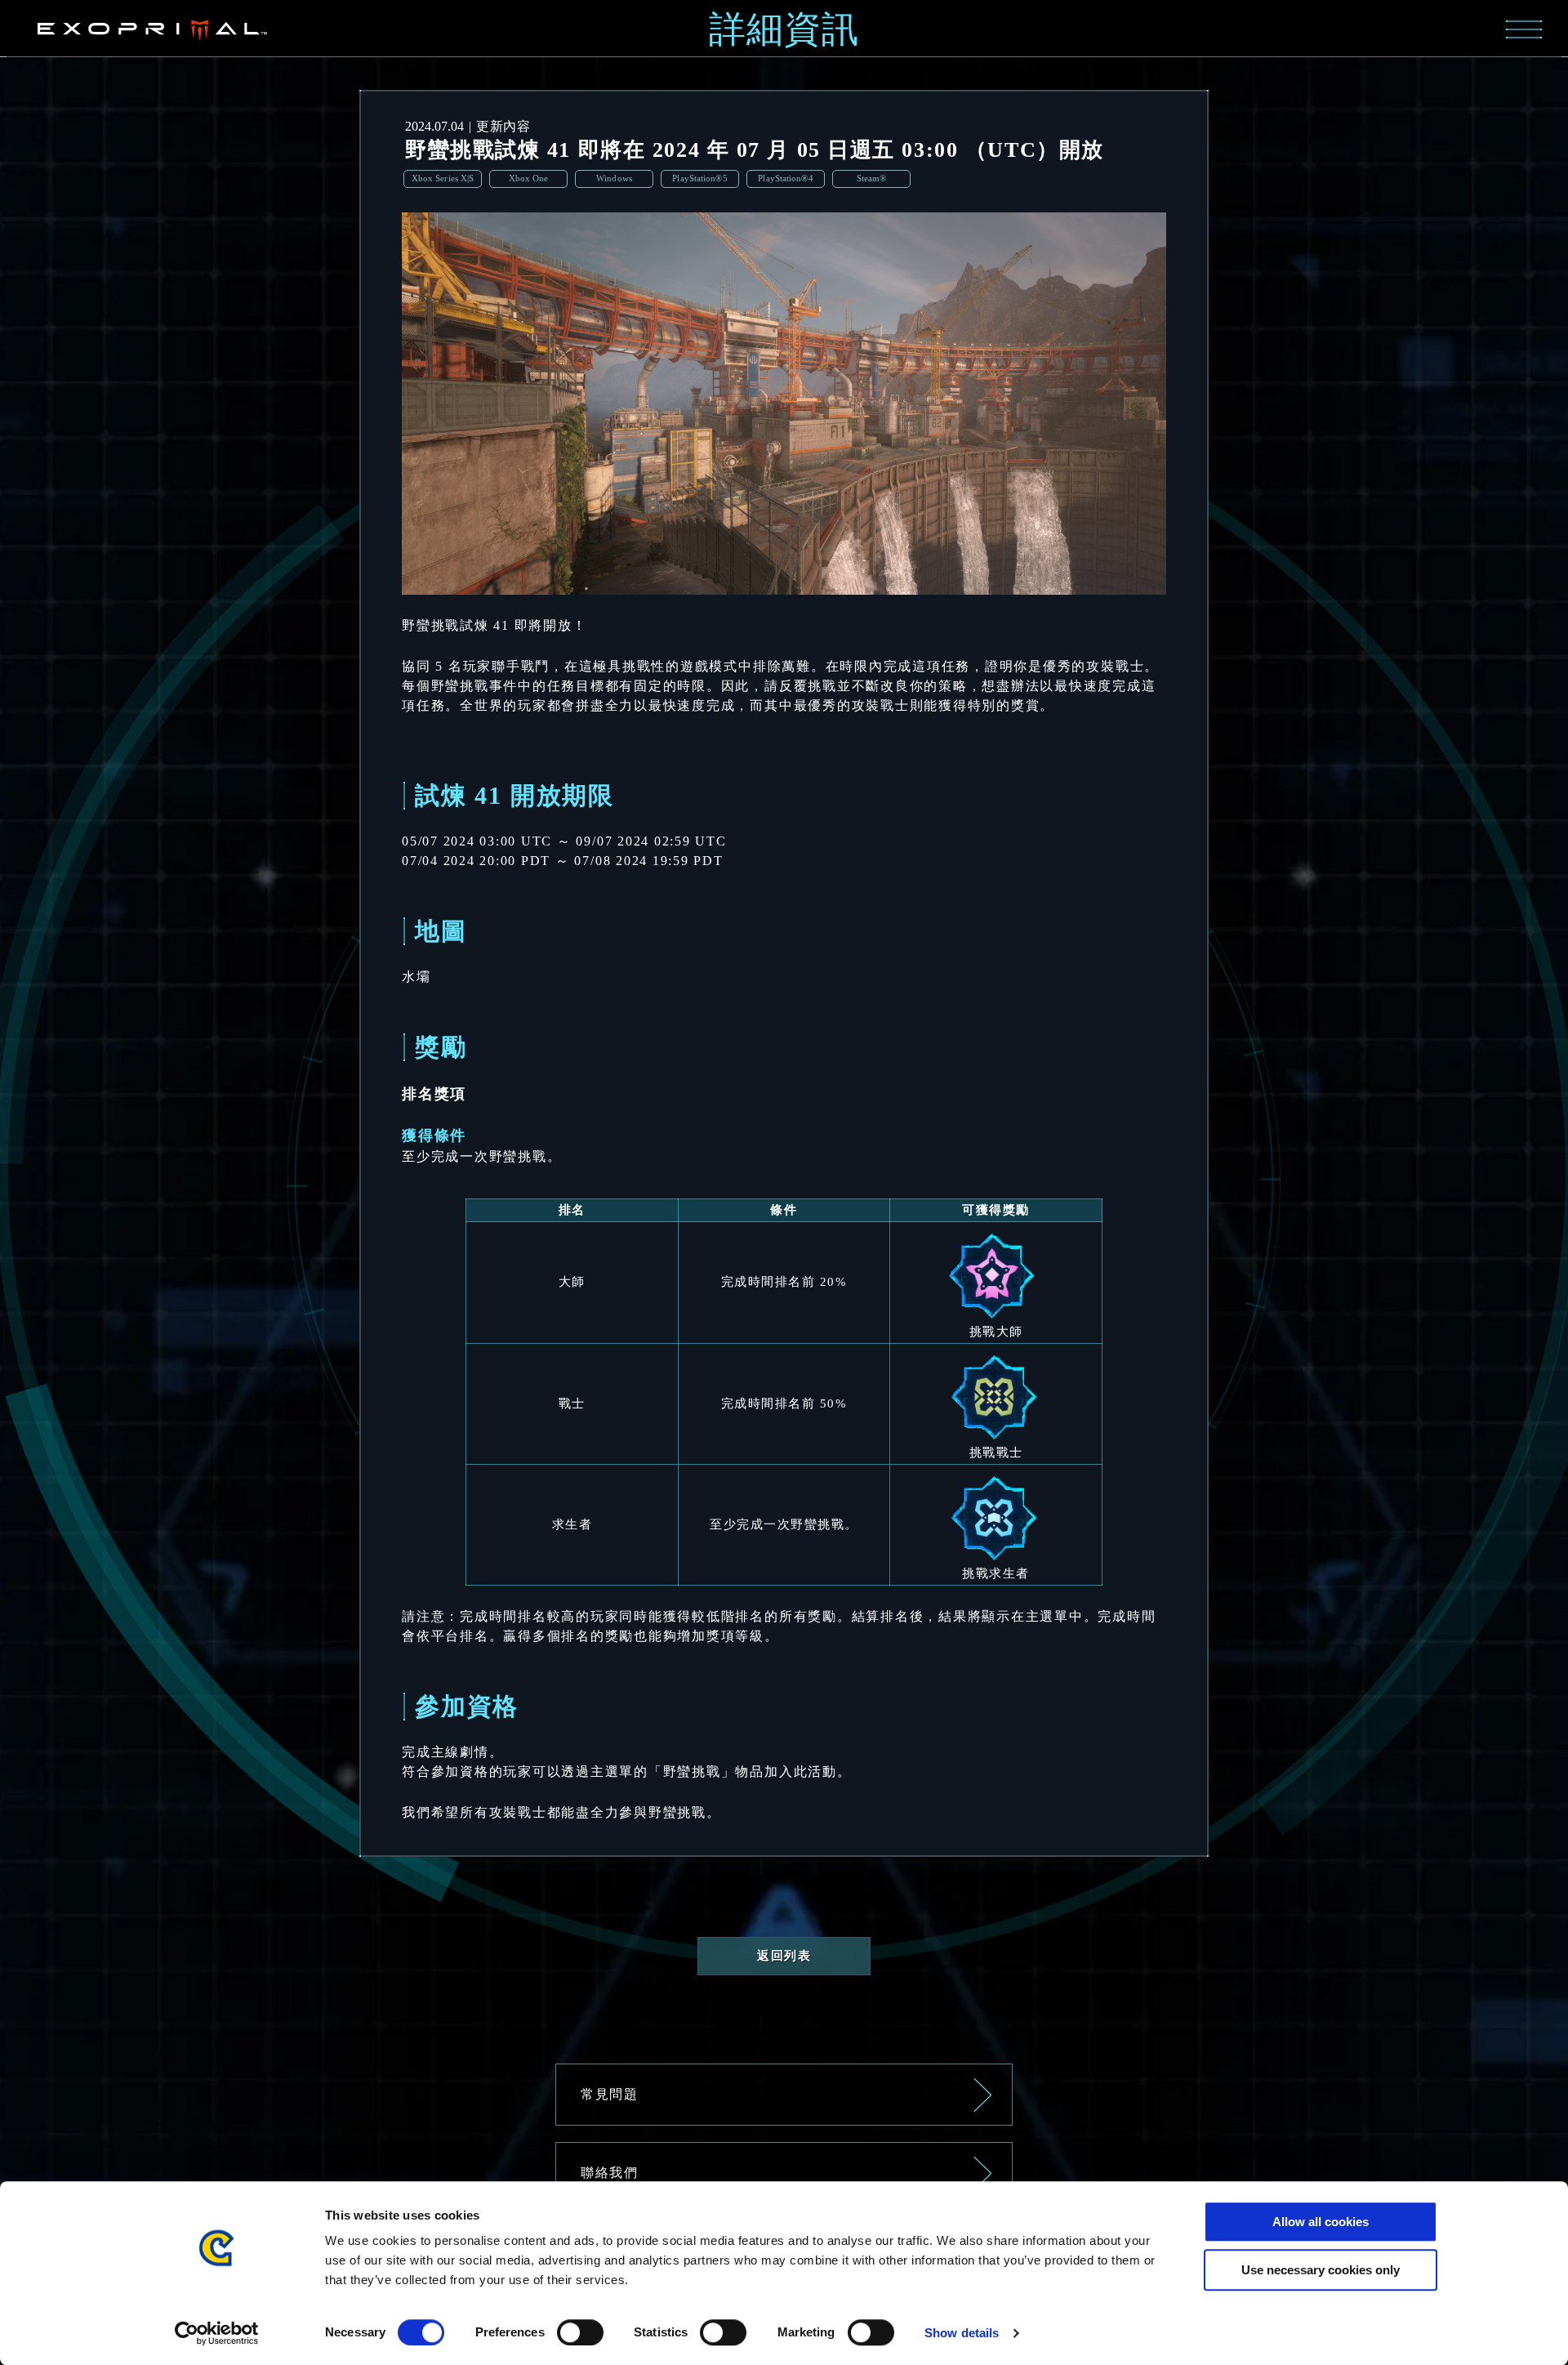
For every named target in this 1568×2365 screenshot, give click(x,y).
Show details (962, 2333)
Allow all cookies (1321, 2222)
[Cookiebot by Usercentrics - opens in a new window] (217, 2333)
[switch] (580, 2332)
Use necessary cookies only (1321, 2270)
